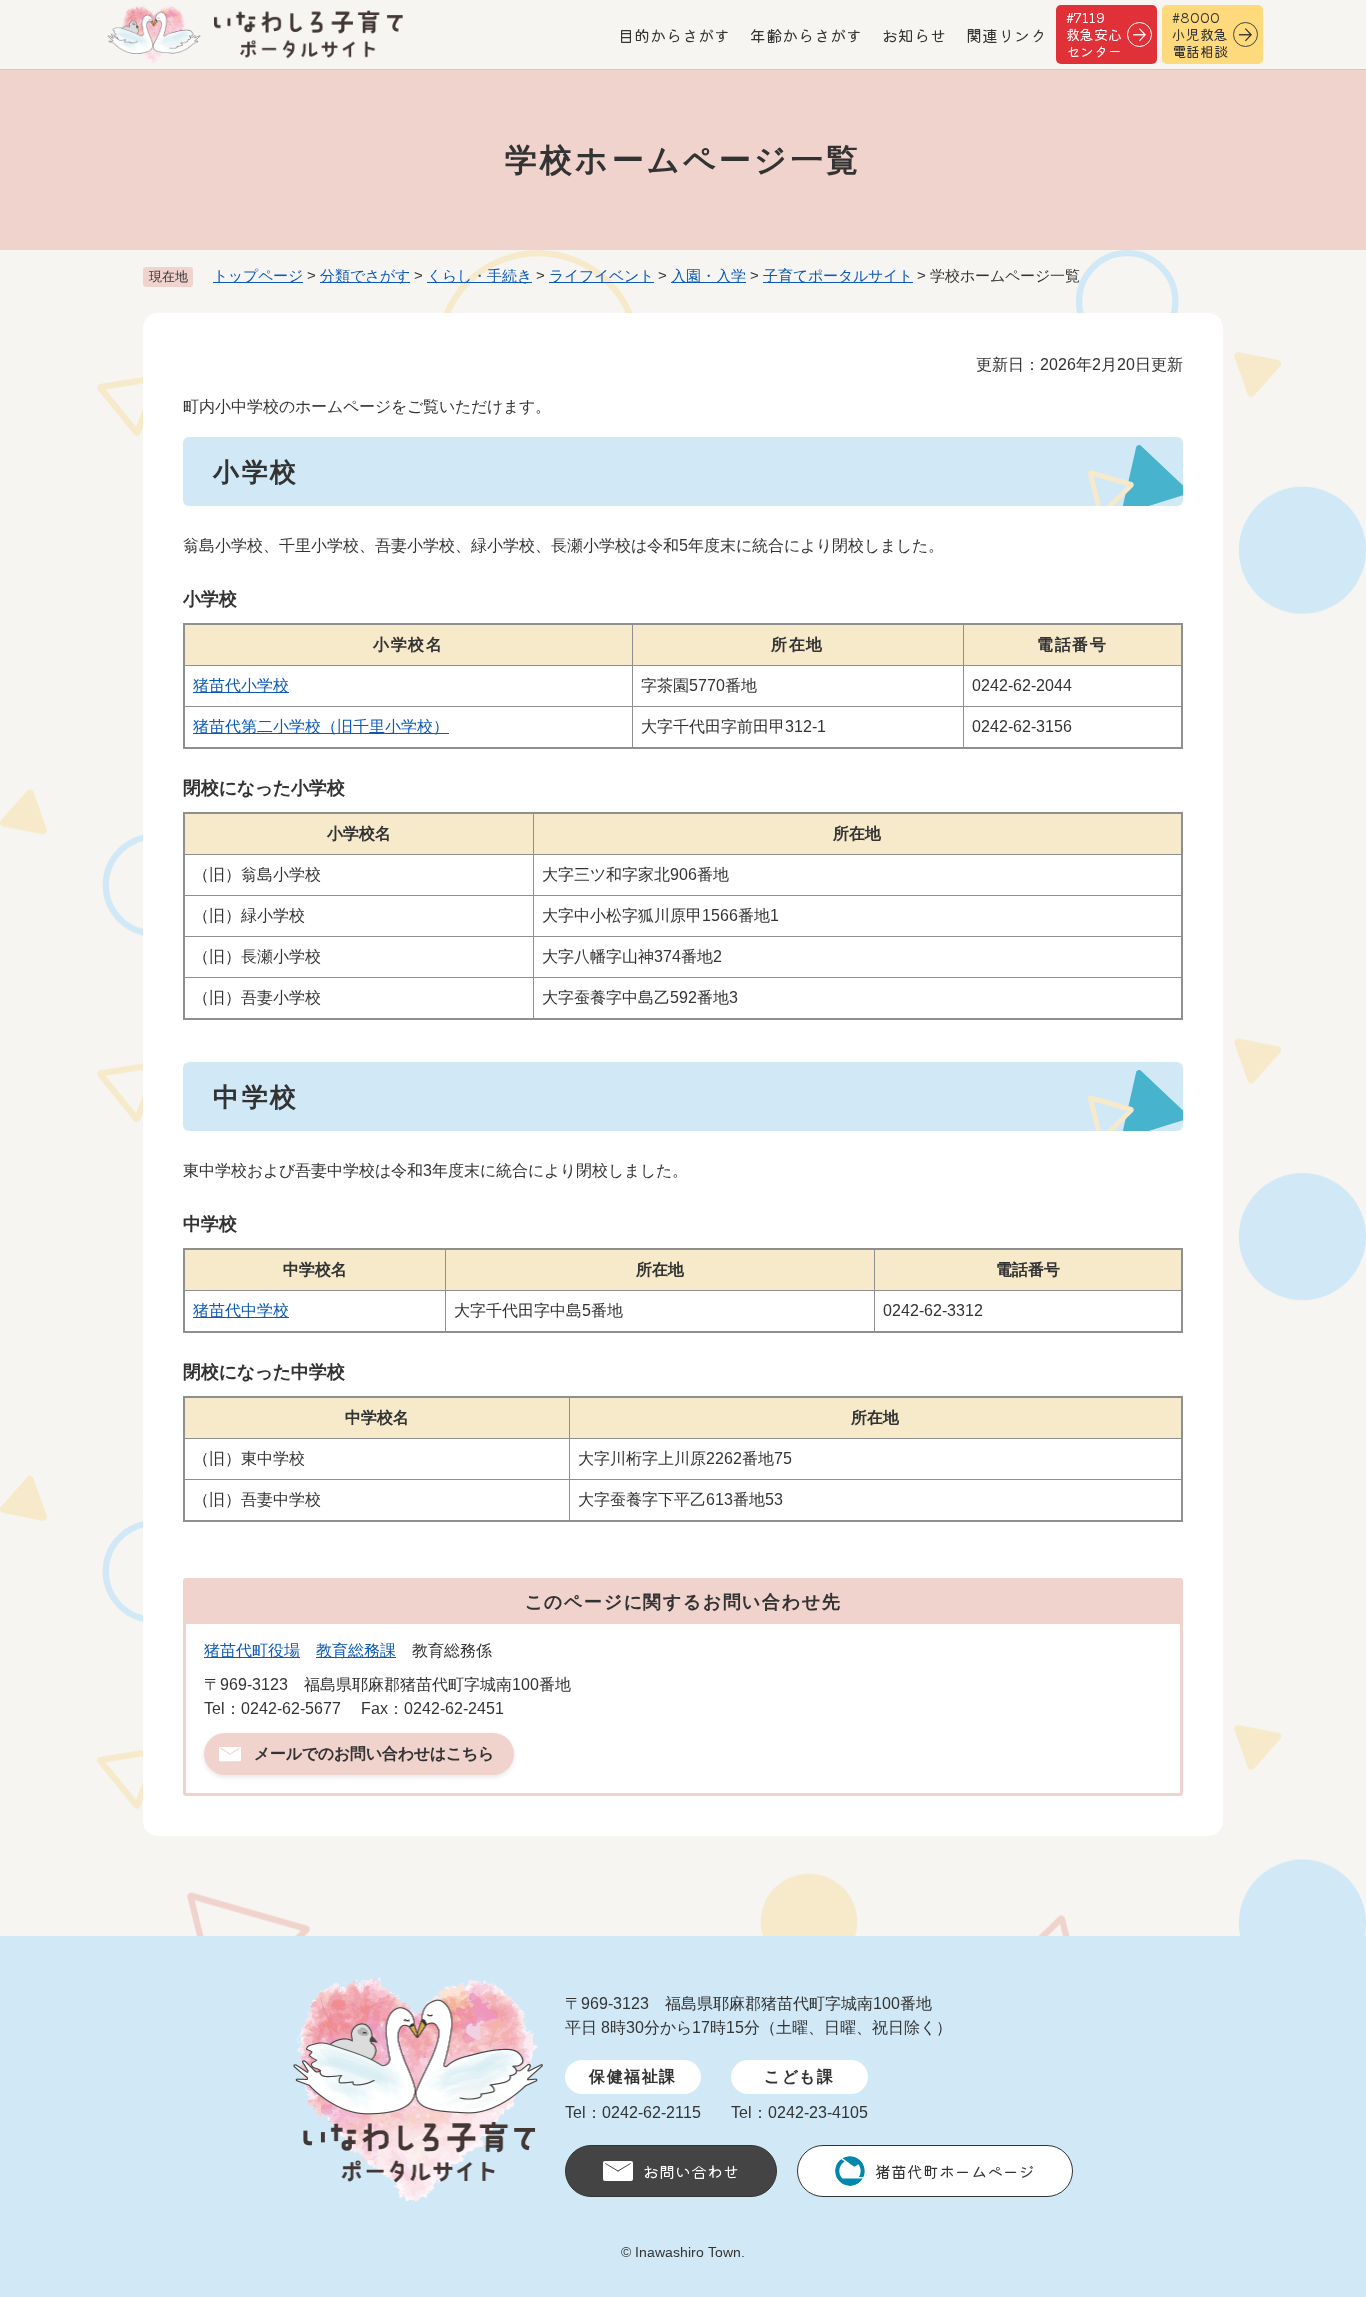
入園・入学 (708, 275)
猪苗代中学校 (241, 1310)
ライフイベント (601, 275)
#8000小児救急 (1200, 34)
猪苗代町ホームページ (955, 2171)
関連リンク (1006, 35)
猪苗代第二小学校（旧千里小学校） (321, 726)
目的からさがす (674, 35)
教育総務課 (356, 1650)
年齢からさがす (806, 35)
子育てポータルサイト (838, 275)
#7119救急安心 (1094, 34)
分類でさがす (365, 275)
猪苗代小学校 (241, 685)
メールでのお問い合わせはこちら (374, 1753)
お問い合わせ (691, 2171)
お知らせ (914, 35)
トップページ (258, 275)
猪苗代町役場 (252, 1650)
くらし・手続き (479, 275)
